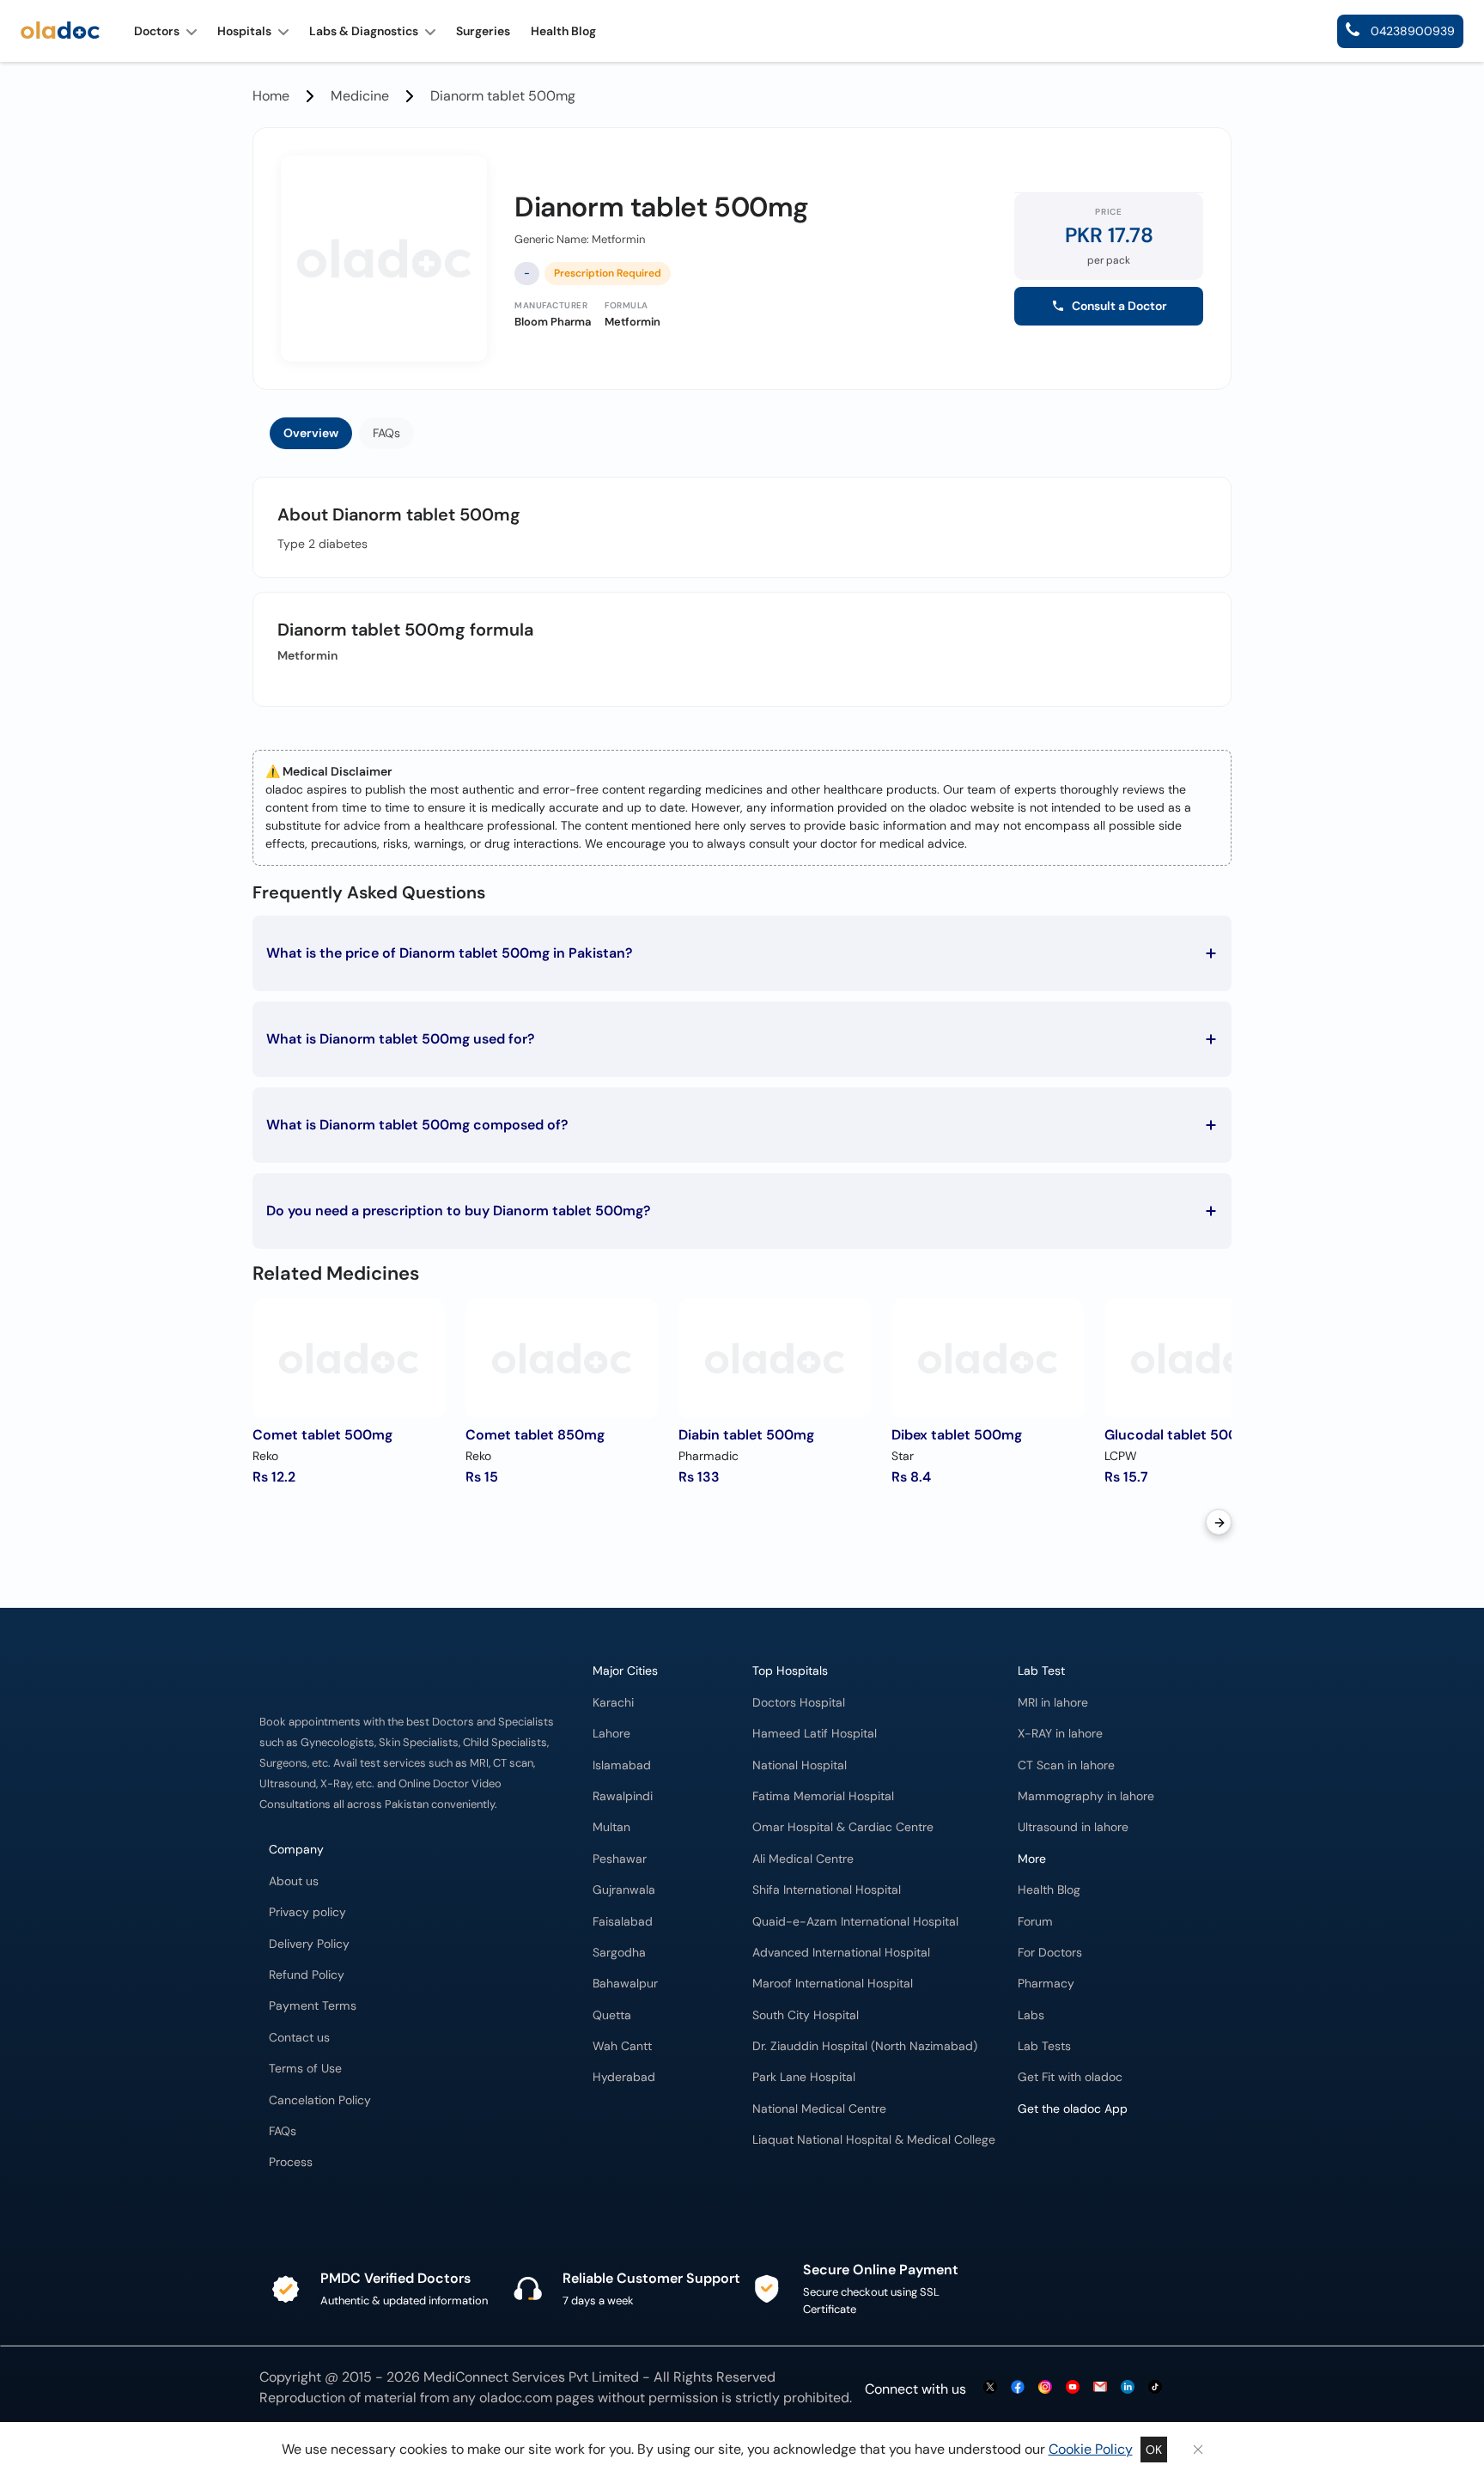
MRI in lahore (1053, 1703)
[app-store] (1095, 2176)
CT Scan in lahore (1066, 1765)
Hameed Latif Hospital (815, 1734)
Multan (611, 1827)
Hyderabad (624, 2077)
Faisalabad (623, 1922)
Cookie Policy (1091, 2449)
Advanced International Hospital (841, 1953)
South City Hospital (806, 2015)
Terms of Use (305, 2069)
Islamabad (622, 1765)
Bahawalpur (625, 1984)
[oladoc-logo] (60, 31)
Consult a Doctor (1119, 306)
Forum (1035, 1922)
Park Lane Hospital (804, 2077)
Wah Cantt (622, 2046)
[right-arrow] (1219, 1522)
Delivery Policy (309, 1944)
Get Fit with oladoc (1070, 2077)
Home (271, 96)
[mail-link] (1100, 2388)
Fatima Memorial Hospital (823, 1796)
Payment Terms (313, 2006)
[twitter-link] (990, 2388)
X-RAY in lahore (1060, 1734)
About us (294, 1881)
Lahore (611, 1734)
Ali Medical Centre (803, 1859)
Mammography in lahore (1086, 1796)
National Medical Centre (819, 2109)
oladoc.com (516, 2398)
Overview (311, 433)
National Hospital (800, 1765)
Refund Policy (307, 1975)
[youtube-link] (1073, 2388)
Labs (1031, 2015)
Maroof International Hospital (833, 1984)
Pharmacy (1046, 1984)
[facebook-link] (1018, 2388)
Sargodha (619, 1953)
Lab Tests (1044, 2046)
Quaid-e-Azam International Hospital (855, 1922)
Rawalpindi (623, 1796)
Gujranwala (624, 1890)
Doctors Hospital (799, 1703)
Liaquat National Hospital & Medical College (874, 2140)
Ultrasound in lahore (1073, 1827)
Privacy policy (307, 1912)
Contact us (299, 2038)
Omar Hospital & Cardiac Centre (843, 1827)
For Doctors (1050, 1953)
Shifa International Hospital (827, 1890)
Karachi (613, 1703)
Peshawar (620, 1859)
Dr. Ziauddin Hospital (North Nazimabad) (865, 2046)
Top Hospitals (790, 1671)
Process (291, 2162)
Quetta (612, 2015)
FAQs (386, 433)
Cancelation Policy (320, 2100)
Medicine (360, 96)
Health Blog (1049, 1890)
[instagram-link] (1045, 2388)
